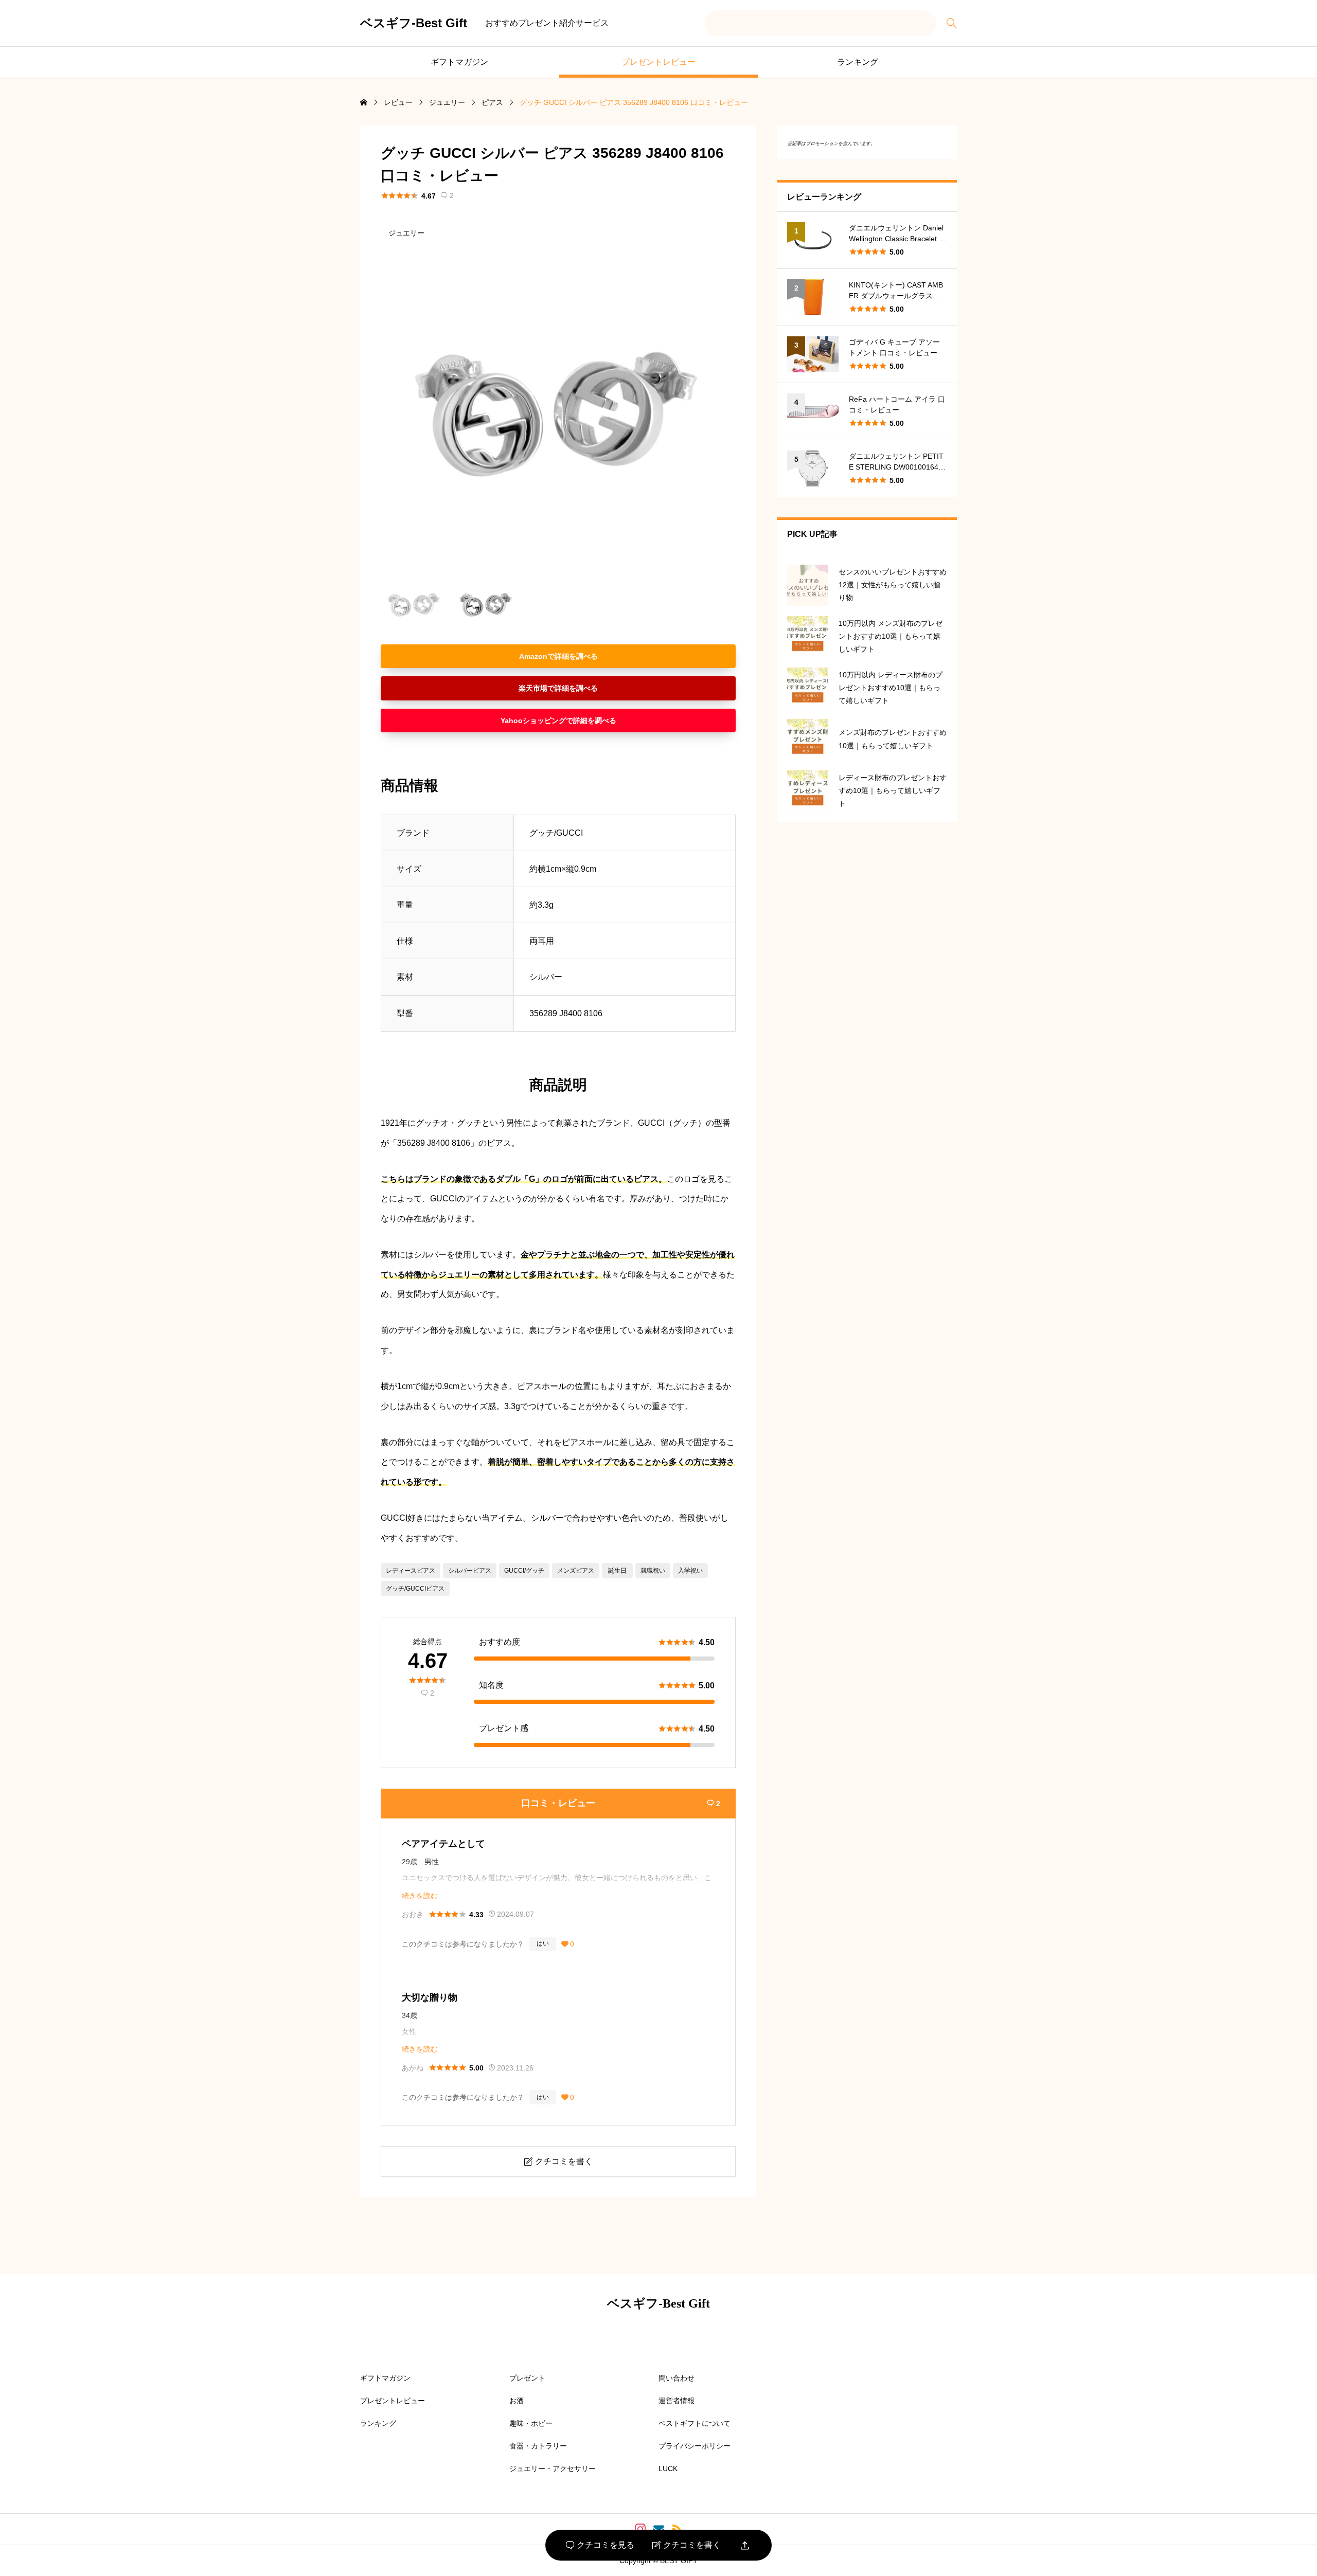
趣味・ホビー (531, 2423)
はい (543, 1943)
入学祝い (690, 1571)
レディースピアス (411, 1571)
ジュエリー (406, 233)
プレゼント (527, 2378)
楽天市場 (533, 688)
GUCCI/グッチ (524, 1571)
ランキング (858, 62)
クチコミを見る (600, 2545)
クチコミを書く (687, 2545)
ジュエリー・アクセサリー (553, 2469)
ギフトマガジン (459, 62)
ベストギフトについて (695, 2423)
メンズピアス (576, 1571)
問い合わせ (677, 2378)
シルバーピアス (470, 1571)
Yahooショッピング (533, 720)
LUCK (668, 2469)
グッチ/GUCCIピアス (415, 1589)
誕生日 (617, 1571)
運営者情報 (677, 2401)
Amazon (533, 656)
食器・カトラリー (538, 2446)
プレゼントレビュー (658, 62)
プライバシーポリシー (695, 2446)
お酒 (517, 2401)
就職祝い (653, 1571)
